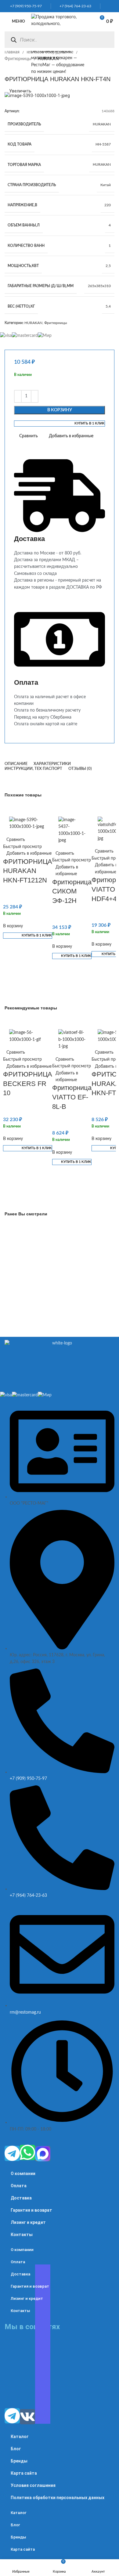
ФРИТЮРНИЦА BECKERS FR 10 (28, 1084)
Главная (13, 52)
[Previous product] (8, 69)
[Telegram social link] (113, 6)
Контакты (22, 2235)
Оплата (19, 2186)
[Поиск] (14, 40)
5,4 (108, 306)
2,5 (108, 266)
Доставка (21, 2198)
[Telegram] (12, 2153)
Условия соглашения (33, 2485)
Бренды (19, 2461)
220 (108, 205)
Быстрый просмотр (22, 847)
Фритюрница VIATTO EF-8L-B (72, 1097)
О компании (23, 2174)
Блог (16, 2449)
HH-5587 (103, 144)
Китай (106, 185)
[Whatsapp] (27, 2152)
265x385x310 (99, 286)
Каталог (20, 2437)
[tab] (16, 764)
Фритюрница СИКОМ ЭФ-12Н (72, 891)
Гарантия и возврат (31, 2210)
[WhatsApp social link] (105, 6)
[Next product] (20, 69)
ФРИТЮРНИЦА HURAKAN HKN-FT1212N (28, 871)
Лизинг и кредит (28, 2222)
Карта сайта (24, 2473)
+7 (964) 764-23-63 (74, 6)
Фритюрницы (18, 59)
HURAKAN (102, 124)
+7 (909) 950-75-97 (25, 6)
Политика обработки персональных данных (58, 2498)
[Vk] (27, 2417)
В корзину (60, 410)
